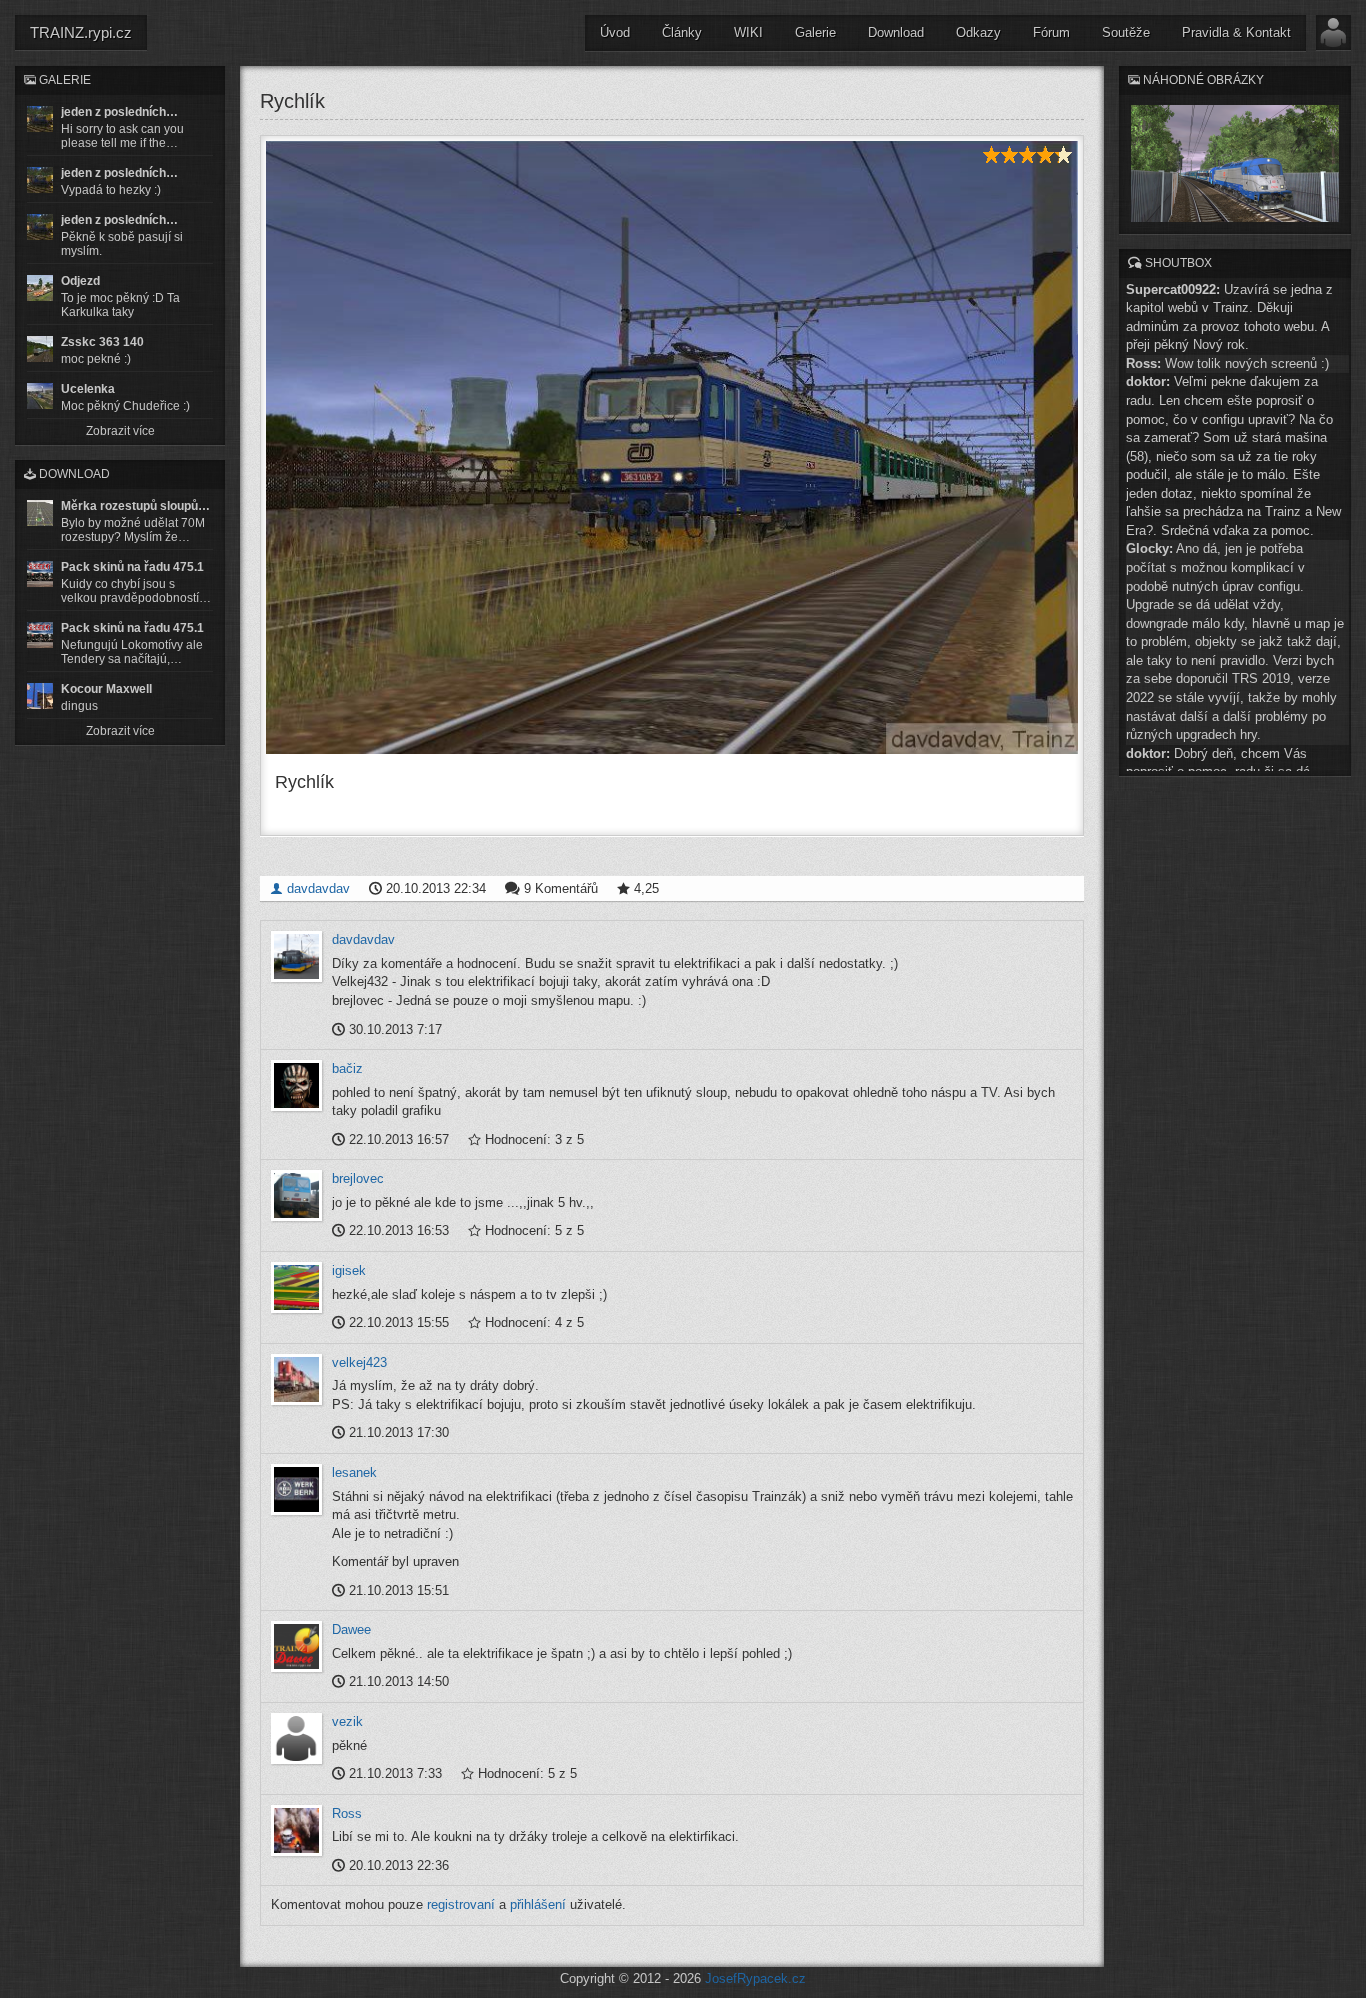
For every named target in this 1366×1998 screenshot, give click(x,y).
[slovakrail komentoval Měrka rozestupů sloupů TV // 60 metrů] (40, 513)
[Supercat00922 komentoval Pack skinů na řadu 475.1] (40, 574)
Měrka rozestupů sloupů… (135, 506)
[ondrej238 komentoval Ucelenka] (40, 396)
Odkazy (978, 32)
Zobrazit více (120, 431)
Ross (347, 1813)
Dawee (351, 1629)
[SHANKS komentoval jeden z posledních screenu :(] (40, 119)
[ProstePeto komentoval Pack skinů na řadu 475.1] (40, 635)
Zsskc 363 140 (102, 342)
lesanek (354, 1472)
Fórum (1051, 32)
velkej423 (359, 1362)
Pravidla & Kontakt (1236, 32)
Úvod (615, 32)
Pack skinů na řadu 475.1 (132, 567)
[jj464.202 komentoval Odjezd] (40, 288)
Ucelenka (88, 389)
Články (682, 32)
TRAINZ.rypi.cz (81, 32)
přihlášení (538, 1904)
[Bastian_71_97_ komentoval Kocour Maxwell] (40, 696)
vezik (347, 1721)
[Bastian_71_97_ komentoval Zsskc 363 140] (40, 349)
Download (896, 32)
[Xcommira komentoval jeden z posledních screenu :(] (40, 227)
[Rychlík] (672, 447)
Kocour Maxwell (106, 689)
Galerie (815, 32)
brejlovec (358, 1178)
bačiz (347, 1068)
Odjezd (80, 281)
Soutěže (1126, 32)
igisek (349, 1270)
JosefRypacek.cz (755, 1978)
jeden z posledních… (119, 112)
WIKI (748, 32)
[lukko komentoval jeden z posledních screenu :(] (40, 180)
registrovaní (461, 1904)
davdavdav (316, 888)
